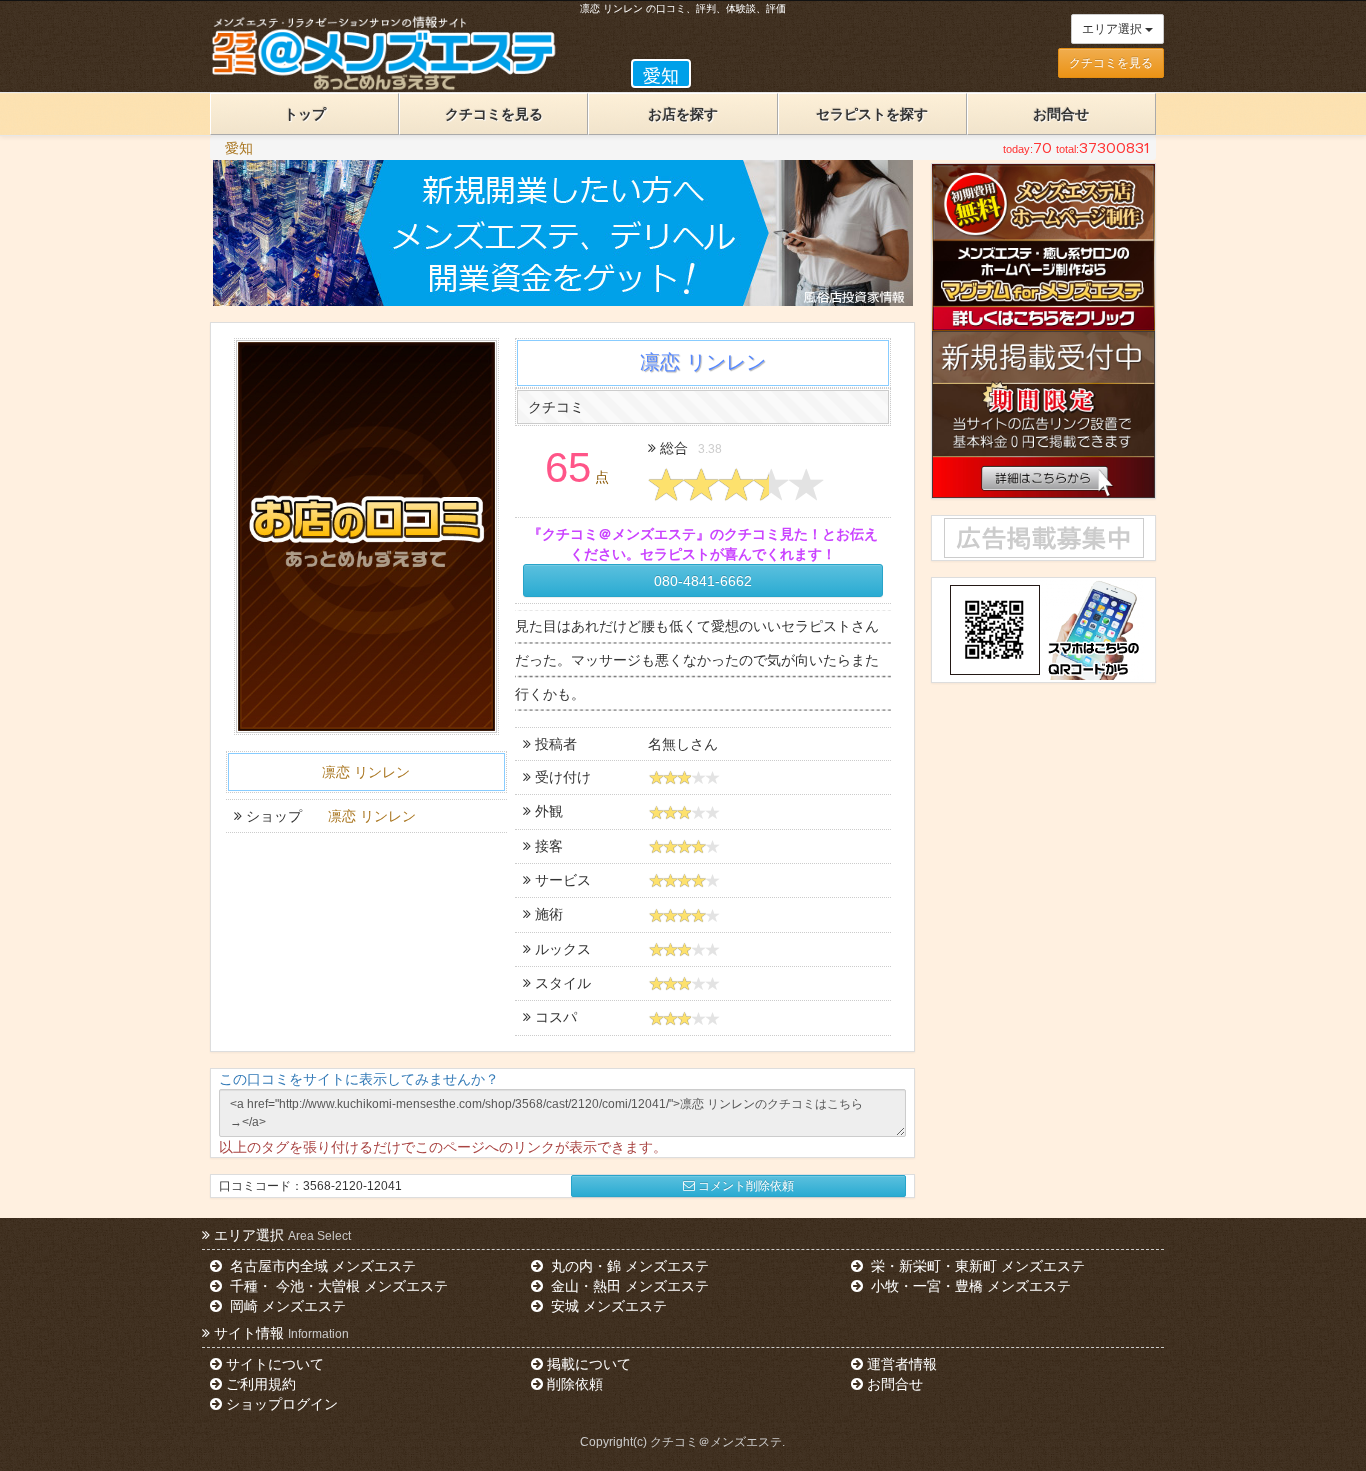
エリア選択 (1113, 29)
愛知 (239, 148)
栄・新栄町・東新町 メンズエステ (976, 1266)
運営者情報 (902, 1364)
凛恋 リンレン (366, 772)
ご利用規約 (261, 1384)
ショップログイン (282, 1404)
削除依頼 (575, 1384)
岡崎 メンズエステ (286, 1306)
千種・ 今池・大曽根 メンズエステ (337, 1286)
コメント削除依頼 (746, 1186)
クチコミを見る (1111, 63)
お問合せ (1061, 114)
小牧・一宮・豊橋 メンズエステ (969, 1286)
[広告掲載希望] (1043, 538)
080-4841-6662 (703, 581)
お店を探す (683, 114)
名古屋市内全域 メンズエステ (321, 1266)
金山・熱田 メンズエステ (628, 1286)
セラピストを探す (872, 114)
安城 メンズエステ (607, 1306)
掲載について (589, 1364)
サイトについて (275, 1364)
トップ (305, 114)
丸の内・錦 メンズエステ (628, 1266)
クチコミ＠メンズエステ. (717, 1442)
